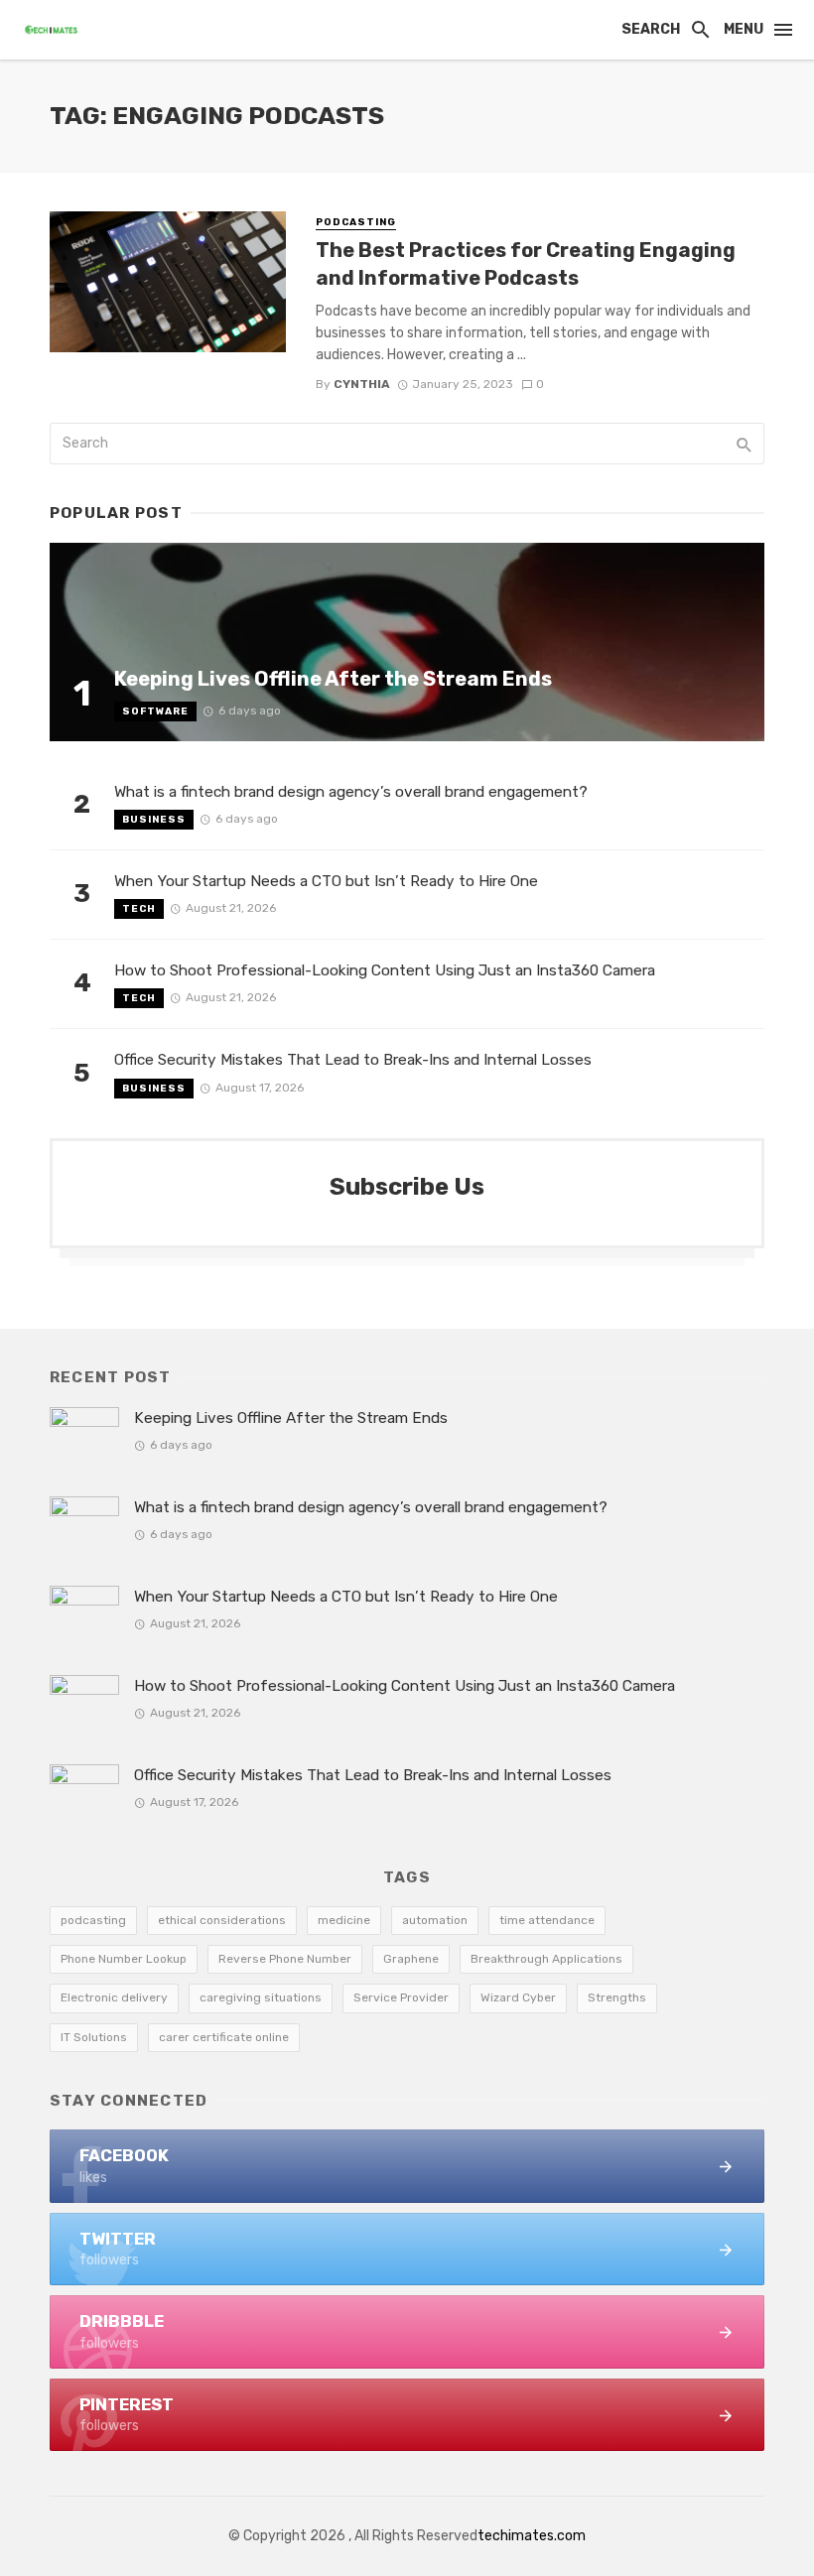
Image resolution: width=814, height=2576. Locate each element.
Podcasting (356, 222)
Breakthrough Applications (546, 1959)
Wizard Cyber (518, 1997)
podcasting (93, 1920)
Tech (139, 909)
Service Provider (401, 1997)
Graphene (411, 1959)
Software (155, 711)
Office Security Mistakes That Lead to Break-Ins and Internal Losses (353, 1060)
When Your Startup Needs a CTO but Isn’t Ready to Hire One (326, 881)
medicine (344, 1920)
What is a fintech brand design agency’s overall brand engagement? (351, 792)
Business (154, 820)
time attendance (547, 1920)
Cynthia (362, 384)
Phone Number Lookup (124, 1959)
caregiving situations (261, 1997)
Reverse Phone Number (285, 1959)
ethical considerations (222, 1920)
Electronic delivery (114, 1997)
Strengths (617, 1997)
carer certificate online (224, 2037)
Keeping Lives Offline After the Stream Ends (333, 679)
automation (435, 1920)
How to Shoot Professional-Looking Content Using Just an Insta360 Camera (385, 970)
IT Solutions (94, 2037)
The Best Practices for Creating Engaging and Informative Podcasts (526, 264)
